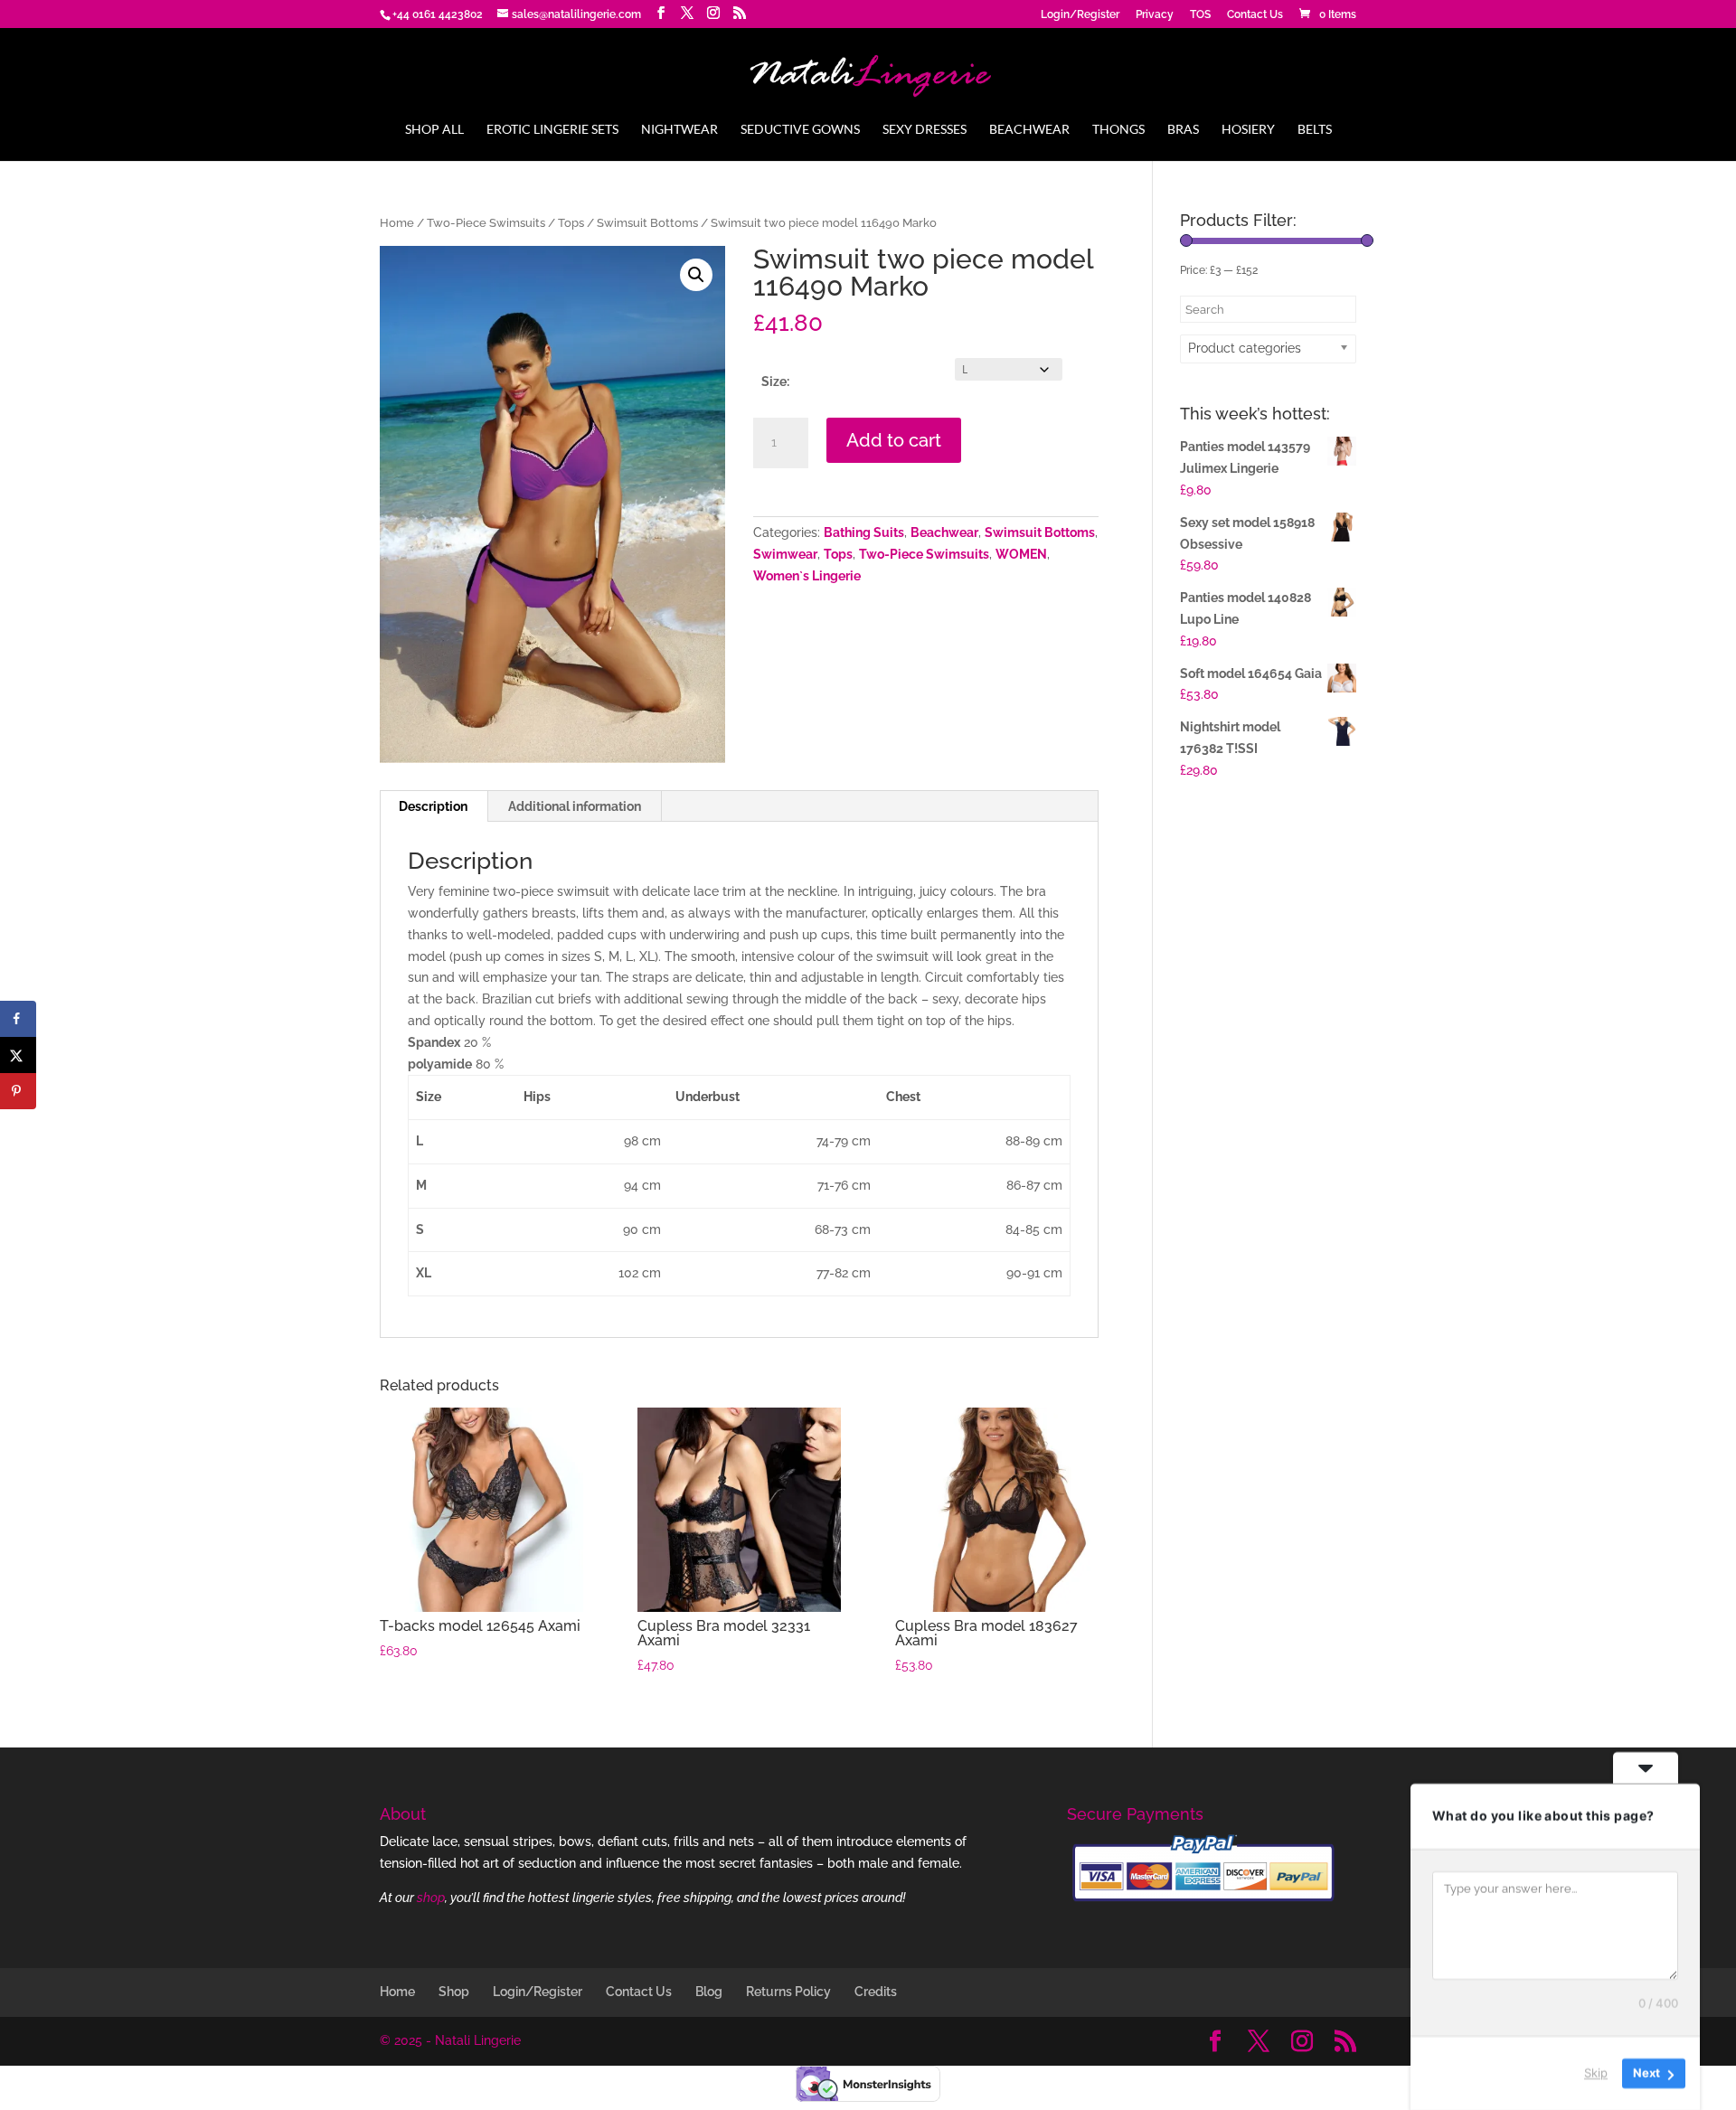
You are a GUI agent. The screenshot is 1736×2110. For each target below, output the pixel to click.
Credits (876, 1992)
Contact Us (1255, 15)
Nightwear (679, 130)
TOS (1200, 15)
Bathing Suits (864, 532)
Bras (1183, 130)
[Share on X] (18, 1055)
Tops (571, 223)
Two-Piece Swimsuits (486, 223)
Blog (709, 1992)
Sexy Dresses (925, 130)
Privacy (1155, 15)
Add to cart (894, 440)
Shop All (434, 130)
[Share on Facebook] (18, 1019)
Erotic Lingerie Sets (552, 130)
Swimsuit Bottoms (647, 223)
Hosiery (1248, 130)
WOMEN (1021, 554)
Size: (775, 381)
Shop (454, 1992)
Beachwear (1029, 130)
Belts (1315, 130)
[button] (696, 275)
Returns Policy (788, 1992)
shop (431, 1898)
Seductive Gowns (800, 130)
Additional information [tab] (575, 806)
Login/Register (1080, 15)
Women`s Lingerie (807, 576)
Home (397, 223)
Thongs (1118, 130)
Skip (1596, 2073)
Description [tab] (433, 806)
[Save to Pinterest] (18, 1091)
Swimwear (785, 554)
